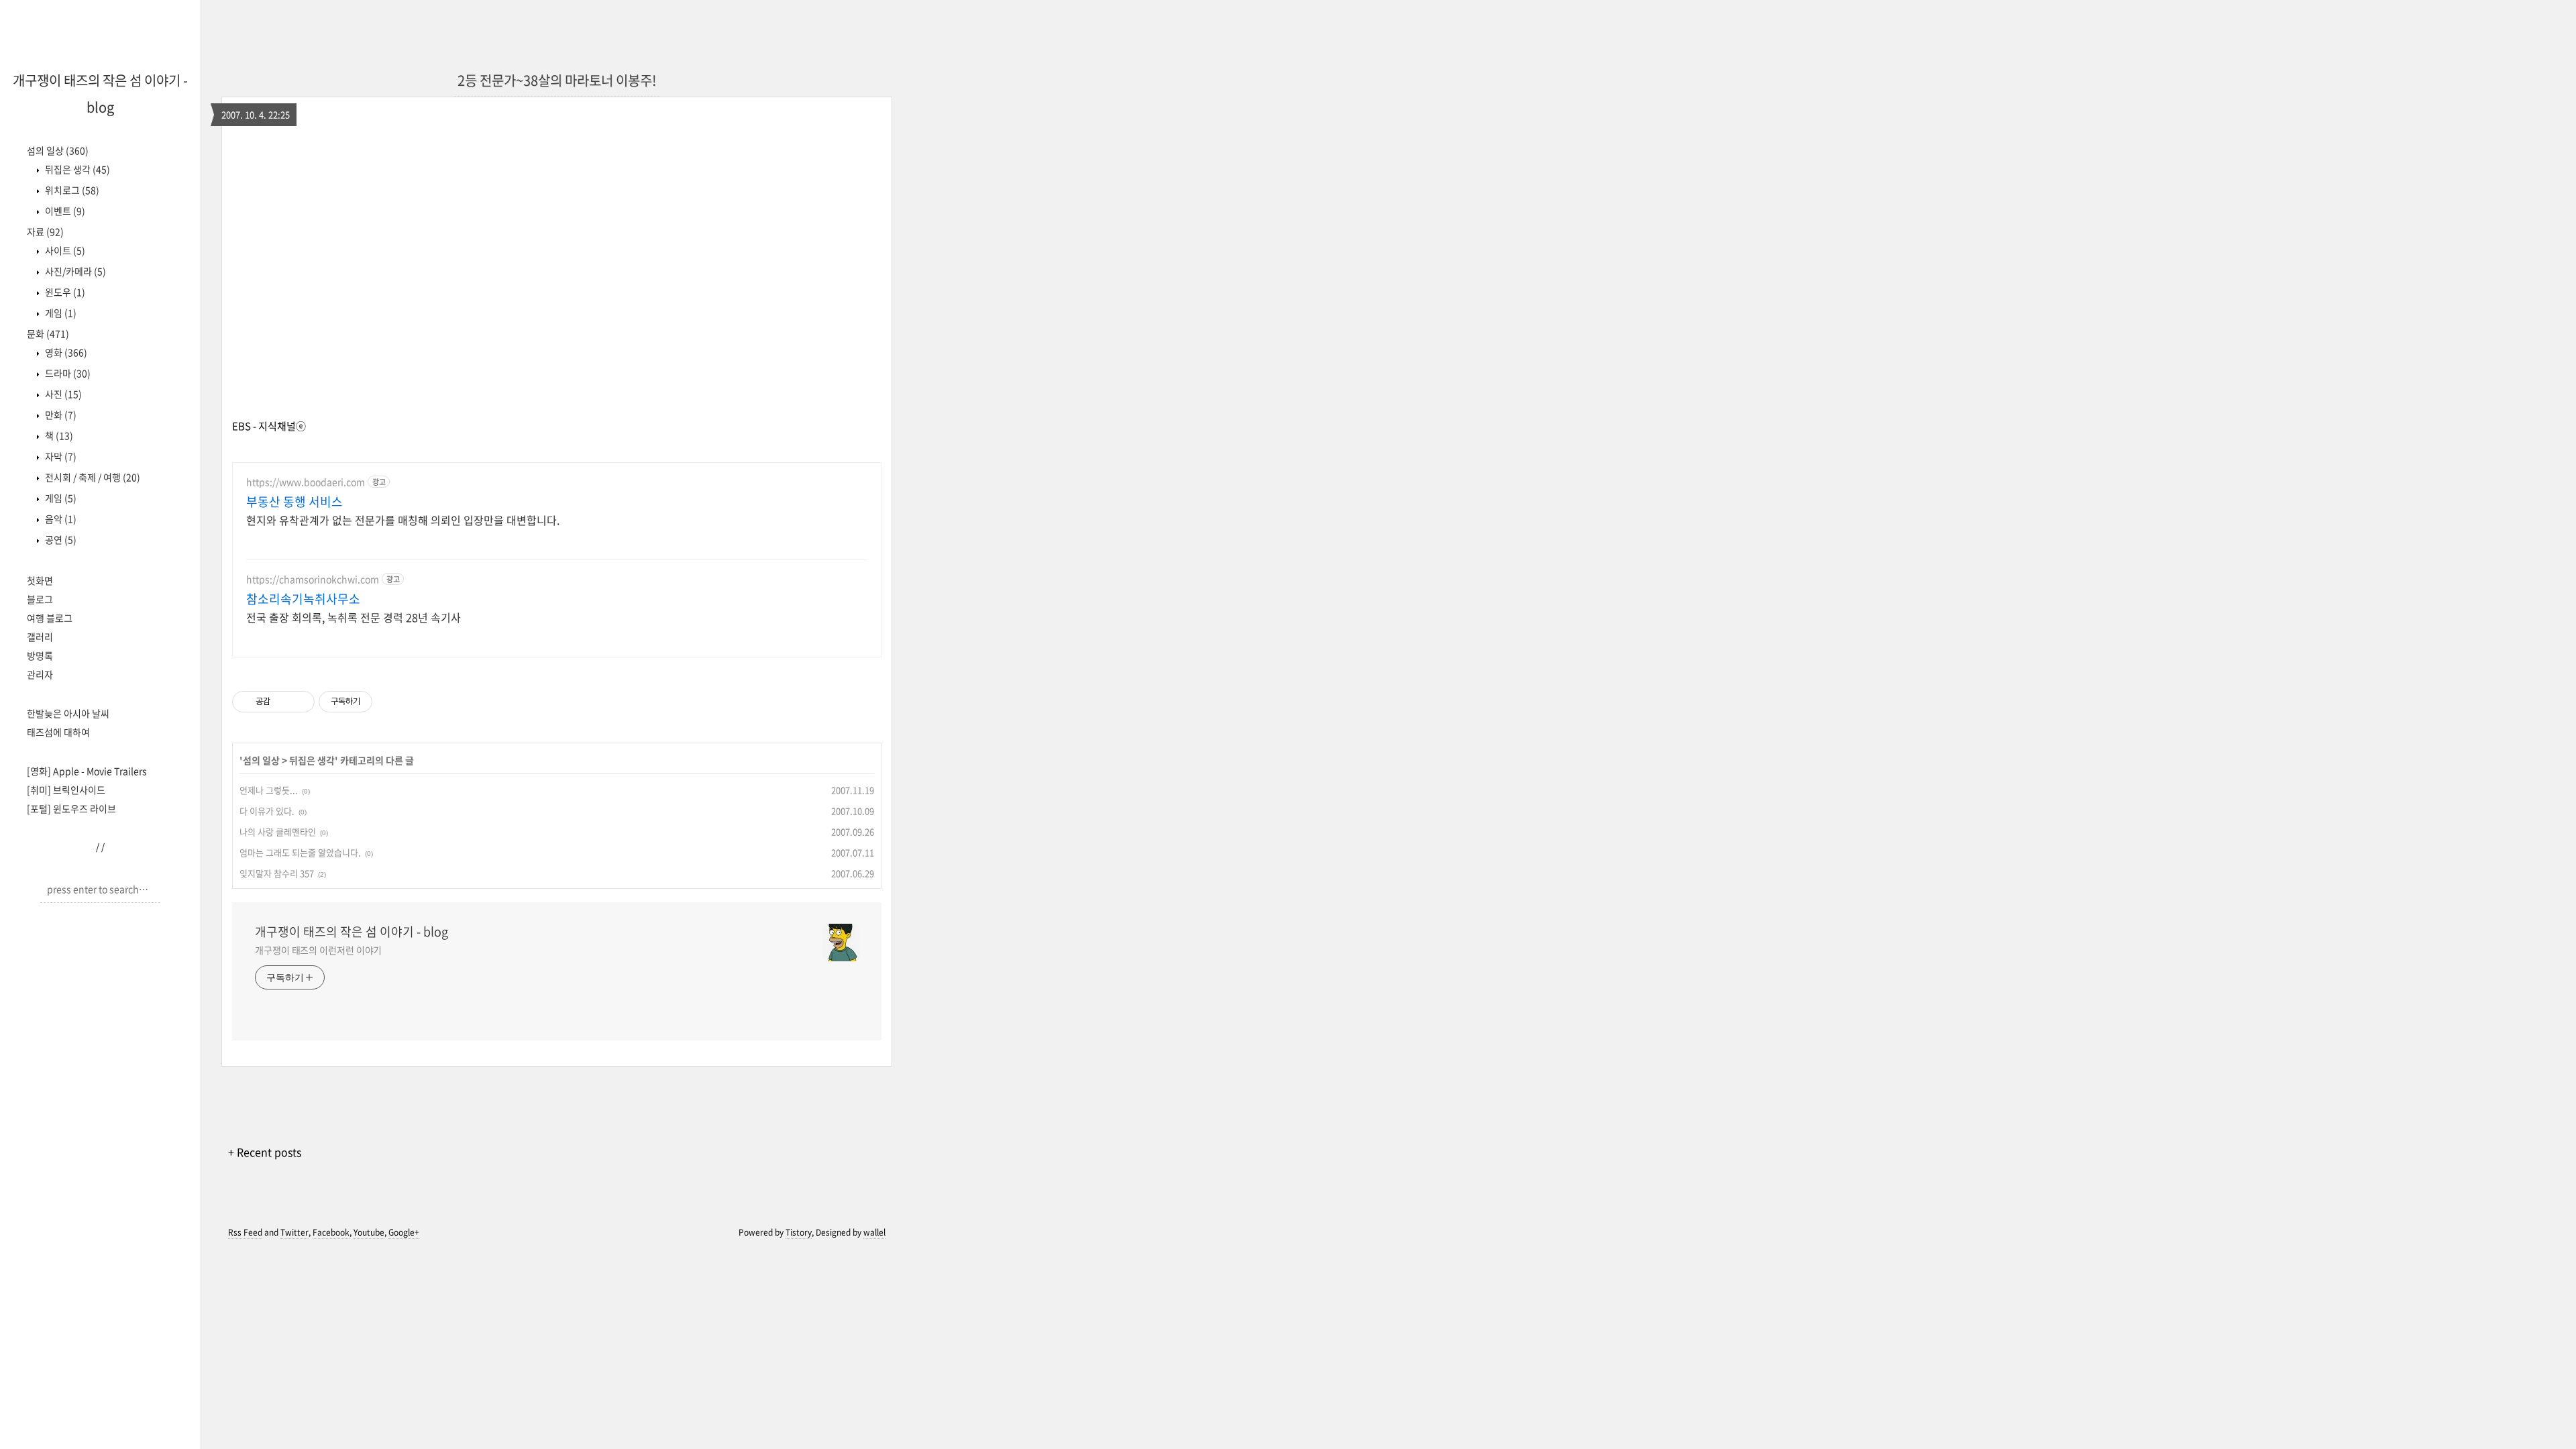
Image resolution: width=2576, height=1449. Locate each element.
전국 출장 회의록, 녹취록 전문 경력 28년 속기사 (354, 617)
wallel (874, 1232)
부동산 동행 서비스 (294, 502)
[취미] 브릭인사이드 (66, 790)
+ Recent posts (265, 1152)
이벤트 (64, 211)
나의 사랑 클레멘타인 (278, 831)
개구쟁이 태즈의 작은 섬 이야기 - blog (352, 932)
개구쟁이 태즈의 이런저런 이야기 (318, 950)
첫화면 (40, 580)
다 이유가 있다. (267, 811)
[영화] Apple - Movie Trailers (87, 771)
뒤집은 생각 (76, 169)
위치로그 (71, 190)
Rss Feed (245, 1232)
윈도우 (64, 292)
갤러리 (40, 637)
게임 (60, 313)
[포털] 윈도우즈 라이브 (71, 808)
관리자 (40, 674)
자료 (45, 231)
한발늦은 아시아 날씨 (68, 713)
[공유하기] (283, 702)
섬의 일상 (58, 150)
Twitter (294, 1232)
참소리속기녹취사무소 (303, 599)
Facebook (331, 1232)
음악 (60, 519)
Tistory (799, 1232)
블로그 (40, 599)
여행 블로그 (50, 618)
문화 (48, 333)
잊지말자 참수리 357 (277, 873)
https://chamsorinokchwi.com (313, 579)
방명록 (40, 655)
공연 (60, 539)
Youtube (369, 1232)
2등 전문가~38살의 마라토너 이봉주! (557, 80)
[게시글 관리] (300, 702)
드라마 (67, 373)
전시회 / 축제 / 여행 (92, 477)
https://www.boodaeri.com (306, 482)
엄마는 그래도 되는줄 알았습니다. (300, 852)
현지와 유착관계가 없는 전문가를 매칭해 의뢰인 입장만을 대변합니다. (403, 520)
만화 (60, 415)
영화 (65, 352)
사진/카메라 (74, 271)
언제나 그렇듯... (269, 790)
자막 (60, 456)
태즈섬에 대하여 (58, 732)
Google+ (404, 1232)
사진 (62, 394)
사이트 (64, 250)
